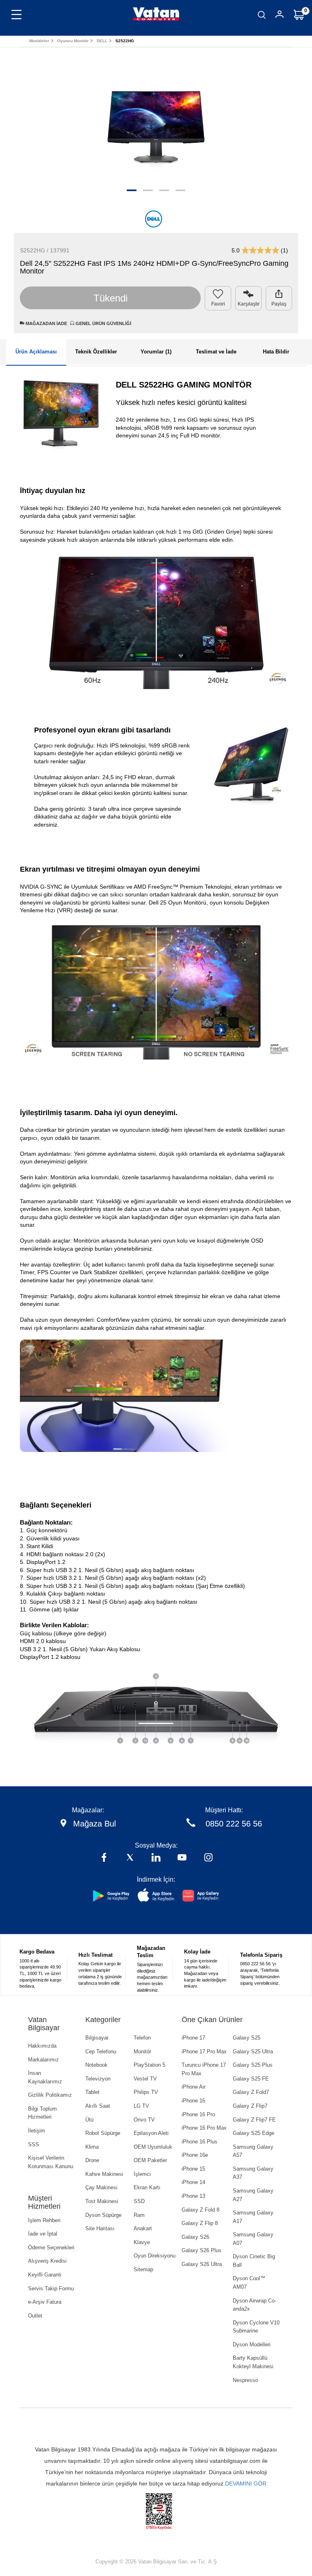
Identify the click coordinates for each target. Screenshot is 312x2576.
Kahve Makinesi (104, 2174)
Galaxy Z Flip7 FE (254, 2120)
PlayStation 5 (149, 2065)
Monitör (142, 2052)
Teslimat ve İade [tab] (216, 352)
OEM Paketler (150, 2160)
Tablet (92, 2092)
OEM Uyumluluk (153, 2147)
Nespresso (245, 2380)
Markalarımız (43, 2060)
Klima (92, 2147)
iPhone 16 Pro (198, 2114)
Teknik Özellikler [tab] (96, 352)
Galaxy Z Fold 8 (200, 2210)
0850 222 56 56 (234, 1824)
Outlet (35, 2316)
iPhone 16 (193, 2101)
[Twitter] (130, 1858)
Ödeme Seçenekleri (51, 2248)
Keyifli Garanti (45, 2275)
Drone (92, 2160)
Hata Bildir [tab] (276, 352)
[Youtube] (182, 1858)
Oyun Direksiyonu (155, 2256)
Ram (139, 2215)
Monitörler (39, 41)
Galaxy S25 (247, 2038)
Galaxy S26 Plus (201, 2250)
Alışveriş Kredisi (47, 2261)
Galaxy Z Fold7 (251, 2092)
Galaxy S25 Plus (253, 2065)
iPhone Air (194, 2087)
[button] (132, 190)
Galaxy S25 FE (251, 2079)
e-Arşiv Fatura (45, 2302)
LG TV (141, 2106)
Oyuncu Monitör (73, 41)
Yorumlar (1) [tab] (156, 352)
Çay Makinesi (101, 2187)
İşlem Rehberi (44, 2220)
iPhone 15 (193, 2169)
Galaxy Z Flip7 (250, 2106)
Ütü (89, 2120)
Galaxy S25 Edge (253, 2133)
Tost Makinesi (102, 2201)
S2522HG (125, 41)
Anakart (143, 2228)
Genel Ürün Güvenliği (103, 323)
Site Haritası (100, 2228)
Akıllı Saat (98, 2106)
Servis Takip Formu (51, 2288)
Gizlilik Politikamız (50, 2095)
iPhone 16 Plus (199, 2142)
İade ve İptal (43, 2234)
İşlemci (142, 2174)
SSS (34, 2144)
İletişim (37, 2131)
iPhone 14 (193, 2182)
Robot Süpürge (103, 2133)
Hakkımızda (42, 2046)
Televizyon (98, 2079)
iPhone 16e (195, 2155)
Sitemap (143, 2269)
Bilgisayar (97, 2038)
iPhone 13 (193, 2196)
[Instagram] (208, 1858)
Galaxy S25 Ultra (253, 2052)
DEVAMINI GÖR (246, 2483)
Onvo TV (144, 2120)
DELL (102, 41)
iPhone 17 (193, 2038)
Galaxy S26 (195, 2237)
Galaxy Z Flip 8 (200, 2223)
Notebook (96, 2065)
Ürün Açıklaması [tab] (36, 352)
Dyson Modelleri (252, 2344)
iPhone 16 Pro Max (204, 2128)
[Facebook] (104, 1858)
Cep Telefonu (101, 2052)
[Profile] (279, 16)
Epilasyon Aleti (151, 2133)
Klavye (142, 2242)
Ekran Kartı (147, 2187)
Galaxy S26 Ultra (202, 2264)
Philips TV (146, 2092)
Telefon (142, 2038)
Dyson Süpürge (103, 2215)
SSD (139, 2201)
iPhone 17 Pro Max (204, 2052)
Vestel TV (145, 2079)
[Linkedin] (156, 1858)
